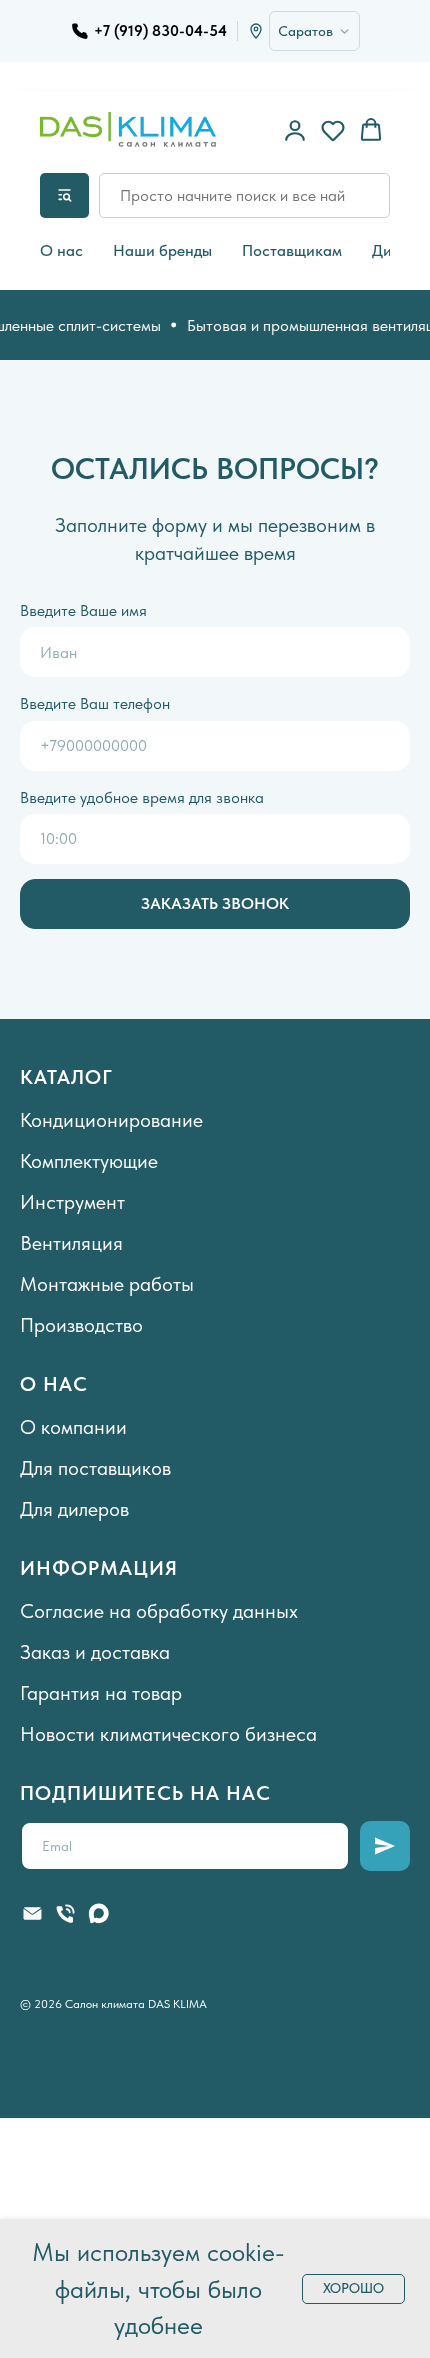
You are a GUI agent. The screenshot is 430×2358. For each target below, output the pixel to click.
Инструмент (72, 1202)
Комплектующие (89, 1161)
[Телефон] (65, 1913)
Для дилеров (74, 1509)
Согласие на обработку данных (159, 1611)
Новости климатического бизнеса (168, 1734)
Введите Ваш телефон (95, 703)
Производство (81, 1325)
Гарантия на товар (101, 1693)
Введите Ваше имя (83, 610)
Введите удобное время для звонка (142, 797)
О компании (73, 1427)
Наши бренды (162, 250)
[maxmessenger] (98, 1913)
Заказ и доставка (95, 1652)
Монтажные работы (107, 1284)
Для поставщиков (95, 1468)
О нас (61, 250)
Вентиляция (71, 1243)
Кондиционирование (111, 1120)
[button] (295, 130)
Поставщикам (292, 250)
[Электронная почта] (32, 1913)
